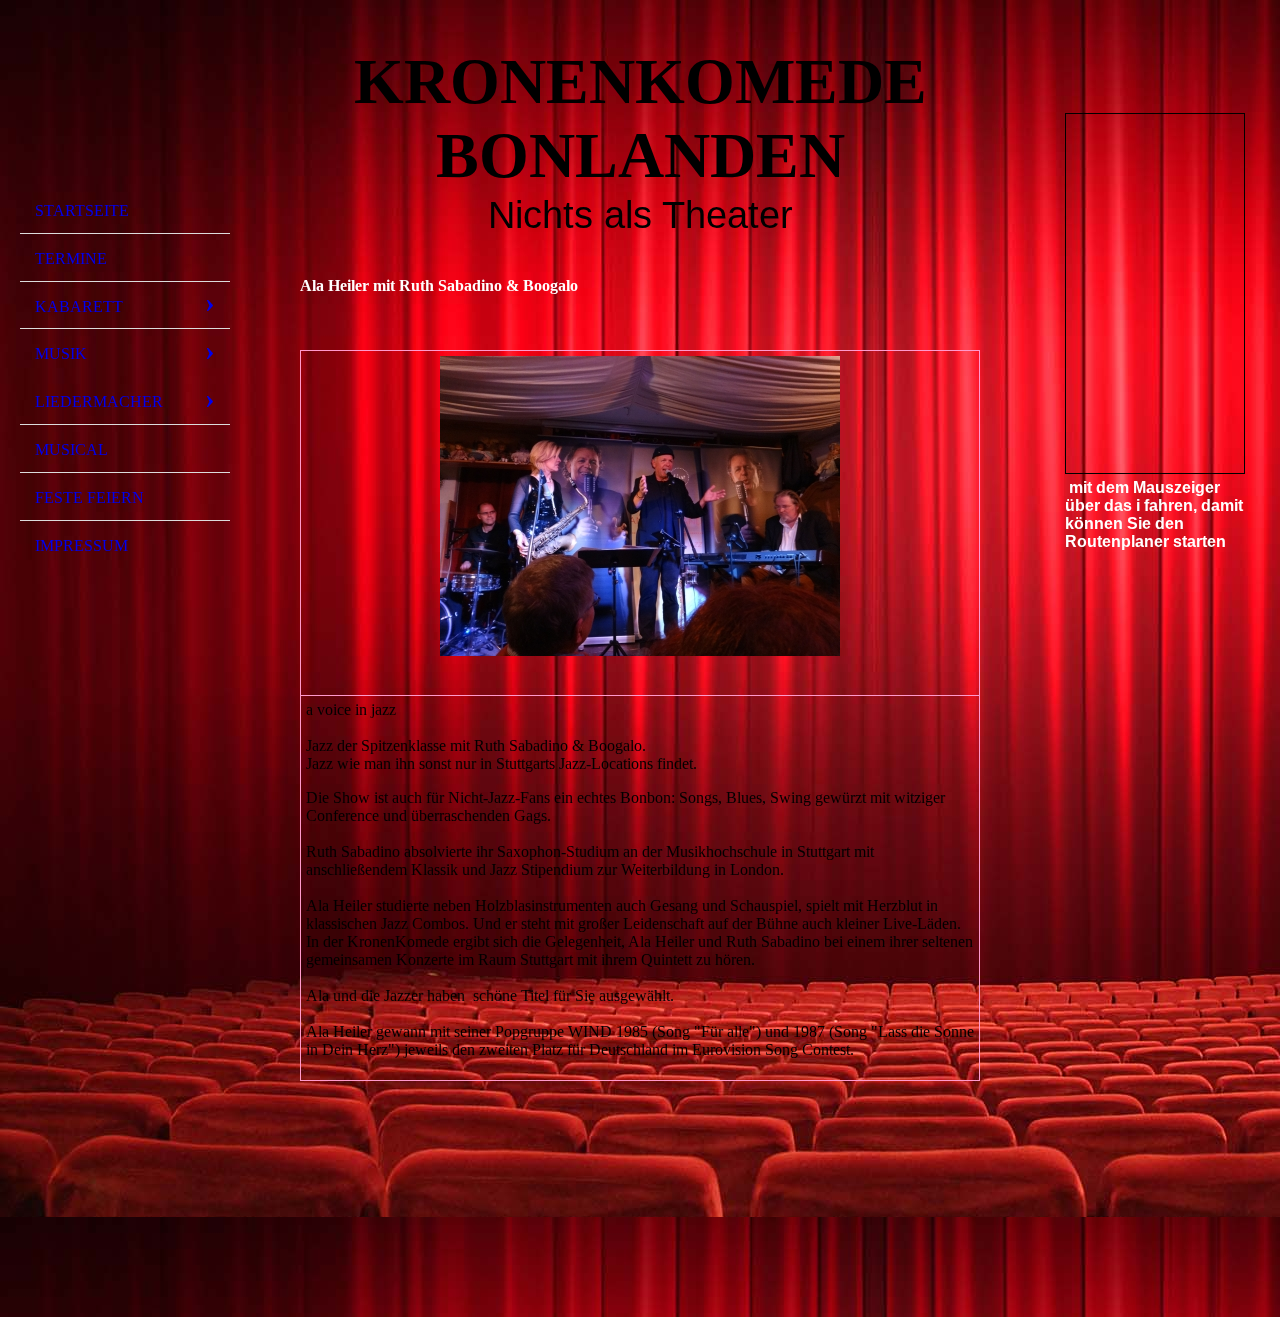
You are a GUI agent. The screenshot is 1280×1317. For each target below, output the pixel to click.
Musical (71, 449)
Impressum (81, 545)
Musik (61, 353)
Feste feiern (89, 497)
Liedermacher (99, 401)
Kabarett (79, 306)
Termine (71, 258)
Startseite (82, 210)
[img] (125, 103)
